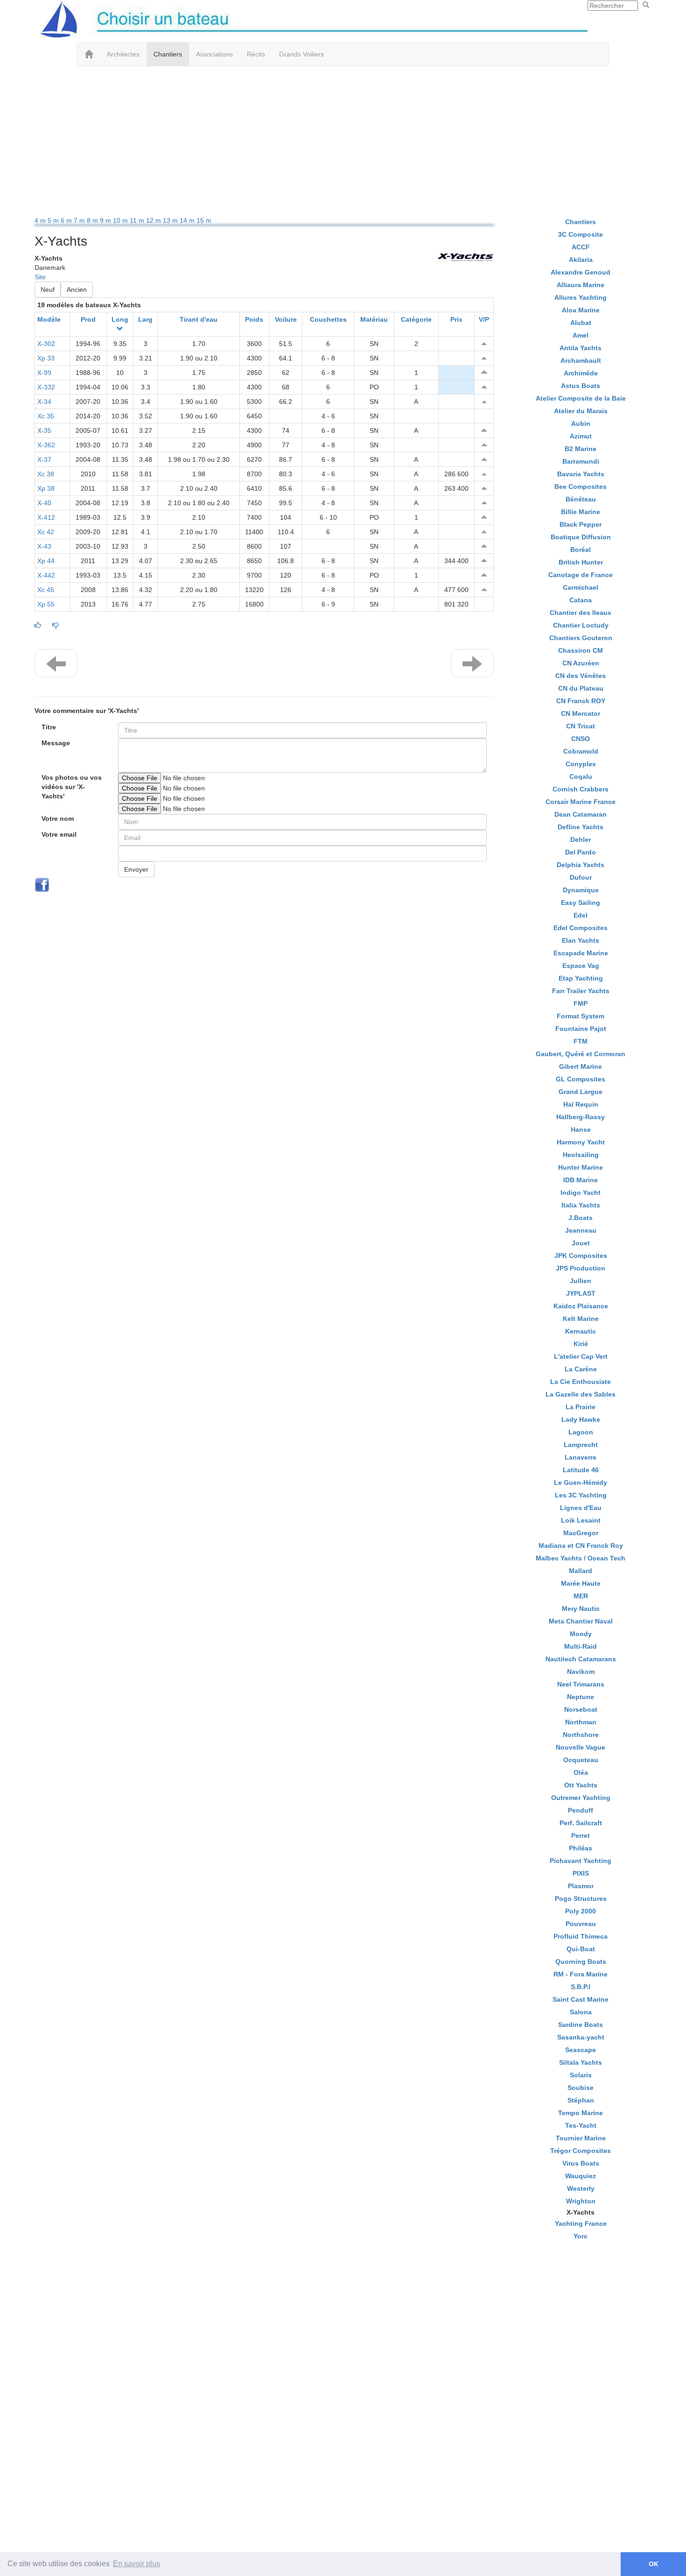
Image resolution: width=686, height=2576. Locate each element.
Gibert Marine (581, 1066)
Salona (581, 2012)
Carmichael (581, 587)
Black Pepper (581, 524)
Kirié (581, 1344)
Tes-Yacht (581, 2125)
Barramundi (581, 461)
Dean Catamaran (581, 814)
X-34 (44, 402)
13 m (171, 220)
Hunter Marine (581, 1167)
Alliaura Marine (581, 285)
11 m (138, 220)
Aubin (581, 423)
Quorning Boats (581, 1962)
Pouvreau (581, 1924)
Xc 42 (46, 532)
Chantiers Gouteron (581, 638)
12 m (154, 220)
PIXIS (581, 1873)
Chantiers (168, 54)
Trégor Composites (581, 2151)
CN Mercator (581, 713)
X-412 (46, 517)
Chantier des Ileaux (581, 613)
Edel (581, 915)
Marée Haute (581, 1583)
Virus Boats (581, 2163)
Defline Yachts (581, 827)
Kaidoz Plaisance (581, 1306)
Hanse (581, 1129)
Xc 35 (46, 416)
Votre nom (58, 819)
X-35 (44, 431)
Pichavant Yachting (581, 1861)
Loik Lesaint (581, 1520)
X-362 (46, 445)
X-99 (44, 373)
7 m (80, 220)
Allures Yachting (581, 297)
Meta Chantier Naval (581, 1621)
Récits (256, 54)
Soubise (581, 2088)
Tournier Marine (581, 2138)
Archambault (581, 360)
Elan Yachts (581, 940)
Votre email (59, 834)
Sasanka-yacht (581, 2037)
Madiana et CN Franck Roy (581, 1546)
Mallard (581, 1571)
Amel (581, 335)
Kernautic (581, 1331)
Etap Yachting (581, 978)
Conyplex (581, 764)
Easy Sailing (581, 903)
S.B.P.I (581, 1987)
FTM (581, 1041)
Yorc (581, 2236)
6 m (67, 220)
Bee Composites (581, 487)
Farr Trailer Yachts (581, 991)
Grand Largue (581, 1092)
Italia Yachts (581, 1205)
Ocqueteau (581, 1760)
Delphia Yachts (581, 865)
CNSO (581, 739)
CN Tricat (581, 726)
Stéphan (581, 2100)
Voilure (286, 319)
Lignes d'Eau (581, 1508)
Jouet (581, 1243)
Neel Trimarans (581, 1684)
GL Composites (581, 1079)
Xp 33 (46, 358)
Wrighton (581, 2201)
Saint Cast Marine (581, 1999)
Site (40, 277)
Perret (581, 1835)
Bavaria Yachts (581, 474)
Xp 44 (46, 561)
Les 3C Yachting (581, 1495)
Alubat (581, 323)
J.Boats (581, 1218)
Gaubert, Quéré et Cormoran (581, 1054)
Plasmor (581, 1886)
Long (120, 319)
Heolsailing (581, 1155)
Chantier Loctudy (581, 625)
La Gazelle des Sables (581, 1394)
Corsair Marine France (581, 802)
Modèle (49, 319)
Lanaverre (581, 1457)
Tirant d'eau (199, 319)
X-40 (44, 503)
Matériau (374, 319)
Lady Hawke (581, 1419)
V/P (484, 319)
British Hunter (581, 562)
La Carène (581, 1369)
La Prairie (581, 1407)
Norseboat (581, 1709)
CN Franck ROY (581, 701)
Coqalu (581, 776)
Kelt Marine (581, 1319)
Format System (581, 1016)
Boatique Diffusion (581, 537)
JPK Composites (581, 1256)
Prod (88, 319)
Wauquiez (581, 2176)
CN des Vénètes (581, 676)
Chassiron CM (581, 650)
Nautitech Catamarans (581, 1659)
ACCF (581, 247)
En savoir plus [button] (136, 2564)
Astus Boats (581, 386)
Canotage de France (581, 575)
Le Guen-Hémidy (581, 1482)
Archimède (581, 373)
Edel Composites (581, 928)
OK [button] (654, 2564)
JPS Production (581, 1268)
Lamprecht (581, 1445)
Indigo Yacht (581, 1193)
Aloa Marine (581, 310)
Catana (581, 600)
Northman (581, 1722)
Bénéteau (581, 499)
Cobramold (581, 751)
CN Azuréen (581, 663)
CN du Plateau (581, 688)
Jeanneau (581, 1230)
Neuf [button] (48, 289)
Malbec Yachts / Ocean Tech (581, 1558)
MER (581, 1596)
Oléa (581, 1772)
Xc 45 (46, 590)
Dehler (581, 840)
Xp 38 (46, 488)
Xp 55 (46, 604)
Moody (581, 1634)
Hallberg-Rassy (581, 1117)
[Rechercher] (646, 5)
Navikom (581, 1672)
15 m (204, 220)
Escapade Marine (581, 953)
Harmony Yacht (581, 1142)
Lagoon (581, 1432)
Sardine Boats (581, 2025)
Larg (145, 319)
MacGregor (581, 1533)
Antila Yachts (581, 348)
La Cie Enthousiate (581, 1382)
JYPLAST (581, 1293)
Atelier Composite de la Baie (581, 398)
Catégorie (416, 319)
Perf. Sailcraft (581, 1823)
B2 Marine (581, 449)
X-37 (44, 459)
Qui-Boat (581, 1949)
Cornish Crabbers (581, 789)
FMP (581, 1003)
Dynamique (581, 890)
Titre (49, 727)
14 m (188, 220)
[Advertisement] (343, 141)
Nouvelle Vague (581, 1747)
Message (56, 743)
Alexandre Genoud (581, 272)
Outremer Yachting (581, 1798)
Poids (254, 319)
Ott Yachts (581, 1785)
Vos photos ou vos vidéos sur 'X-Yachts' (72, 787)
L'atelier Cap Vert (581, 1356)
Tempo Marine (581, 2113)
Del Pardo (581, 852)
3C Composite (581, 234)
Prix (456, 319)
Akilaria (581, 260)
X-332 (46, 387)
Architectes (123, 54)
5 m (54, 220)
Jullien (581, 1281)
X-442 (46, 575)
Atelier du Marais (581, 411)
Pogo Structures (581, 1898)
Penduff (581, 1810)
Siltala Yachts (581, 2062)
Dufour (581, 877)
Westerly (581, 2188)
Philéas (581, 1848)
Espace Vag (581, 966)
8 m (93, 220)
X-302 (46, 344)
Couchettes (328, 319)
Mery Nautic (581, 1609)
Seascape (581, 2050)
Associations (214, 54)
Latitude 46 (581, 1470)
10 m (121, 220)
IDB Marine (581, 1180)
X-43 (44, 546)
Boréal (581, 550)
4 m (41, 220)
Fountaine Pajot (581, 1029)
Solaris (581, 2075)
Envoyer (136, 869)
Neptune (581, 1697)
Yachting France (581, 2223)
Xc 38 (46, 474)
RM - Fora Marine (581, 1974)
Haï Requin (581, 1104)
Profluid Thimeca (581, 1936)
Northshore (581, 1735)
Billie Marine (581, 512)
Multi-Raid (581, 1646)
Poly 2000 (581, 1911)
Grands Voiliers (301, 54)
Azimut (581, 436)
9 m (106, 220)
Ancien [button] (77, 289)
